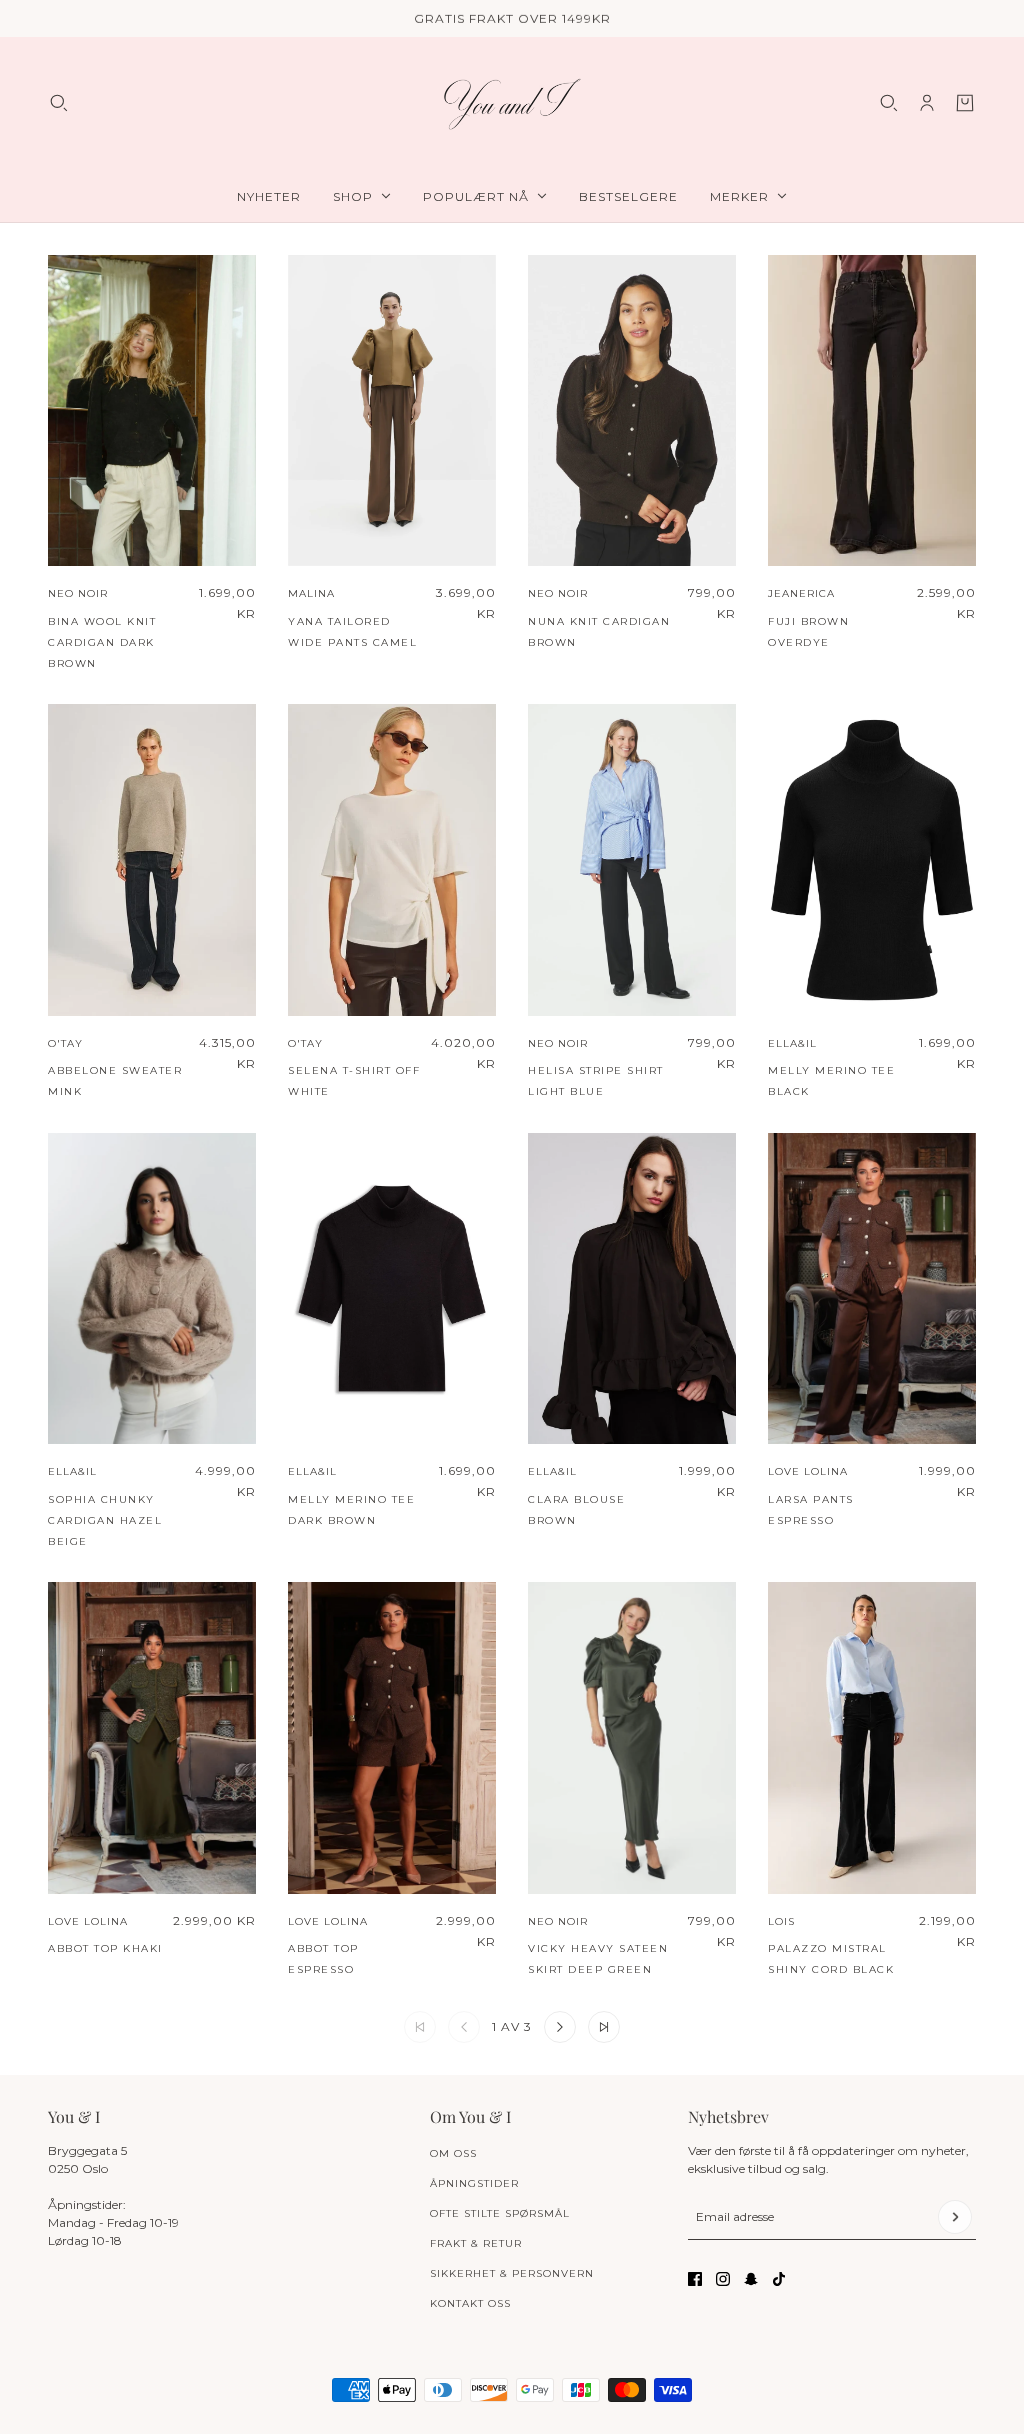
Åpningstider (474, 2183)
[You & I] (512, 103)
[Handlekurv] (965, 103)
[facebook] (695, 2279)
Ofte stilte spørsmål (500, 2213)
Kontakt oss (470, 2303)
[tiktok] (779, 2279)
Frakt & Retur (476, 2243)
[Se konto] (927, 103)
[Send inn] (955, 2217)
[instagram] (723, 2279)
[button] (560, 2027)
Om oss (453, 2153)
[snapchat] (751, 2279)
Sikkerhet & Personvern (512, 2273)
